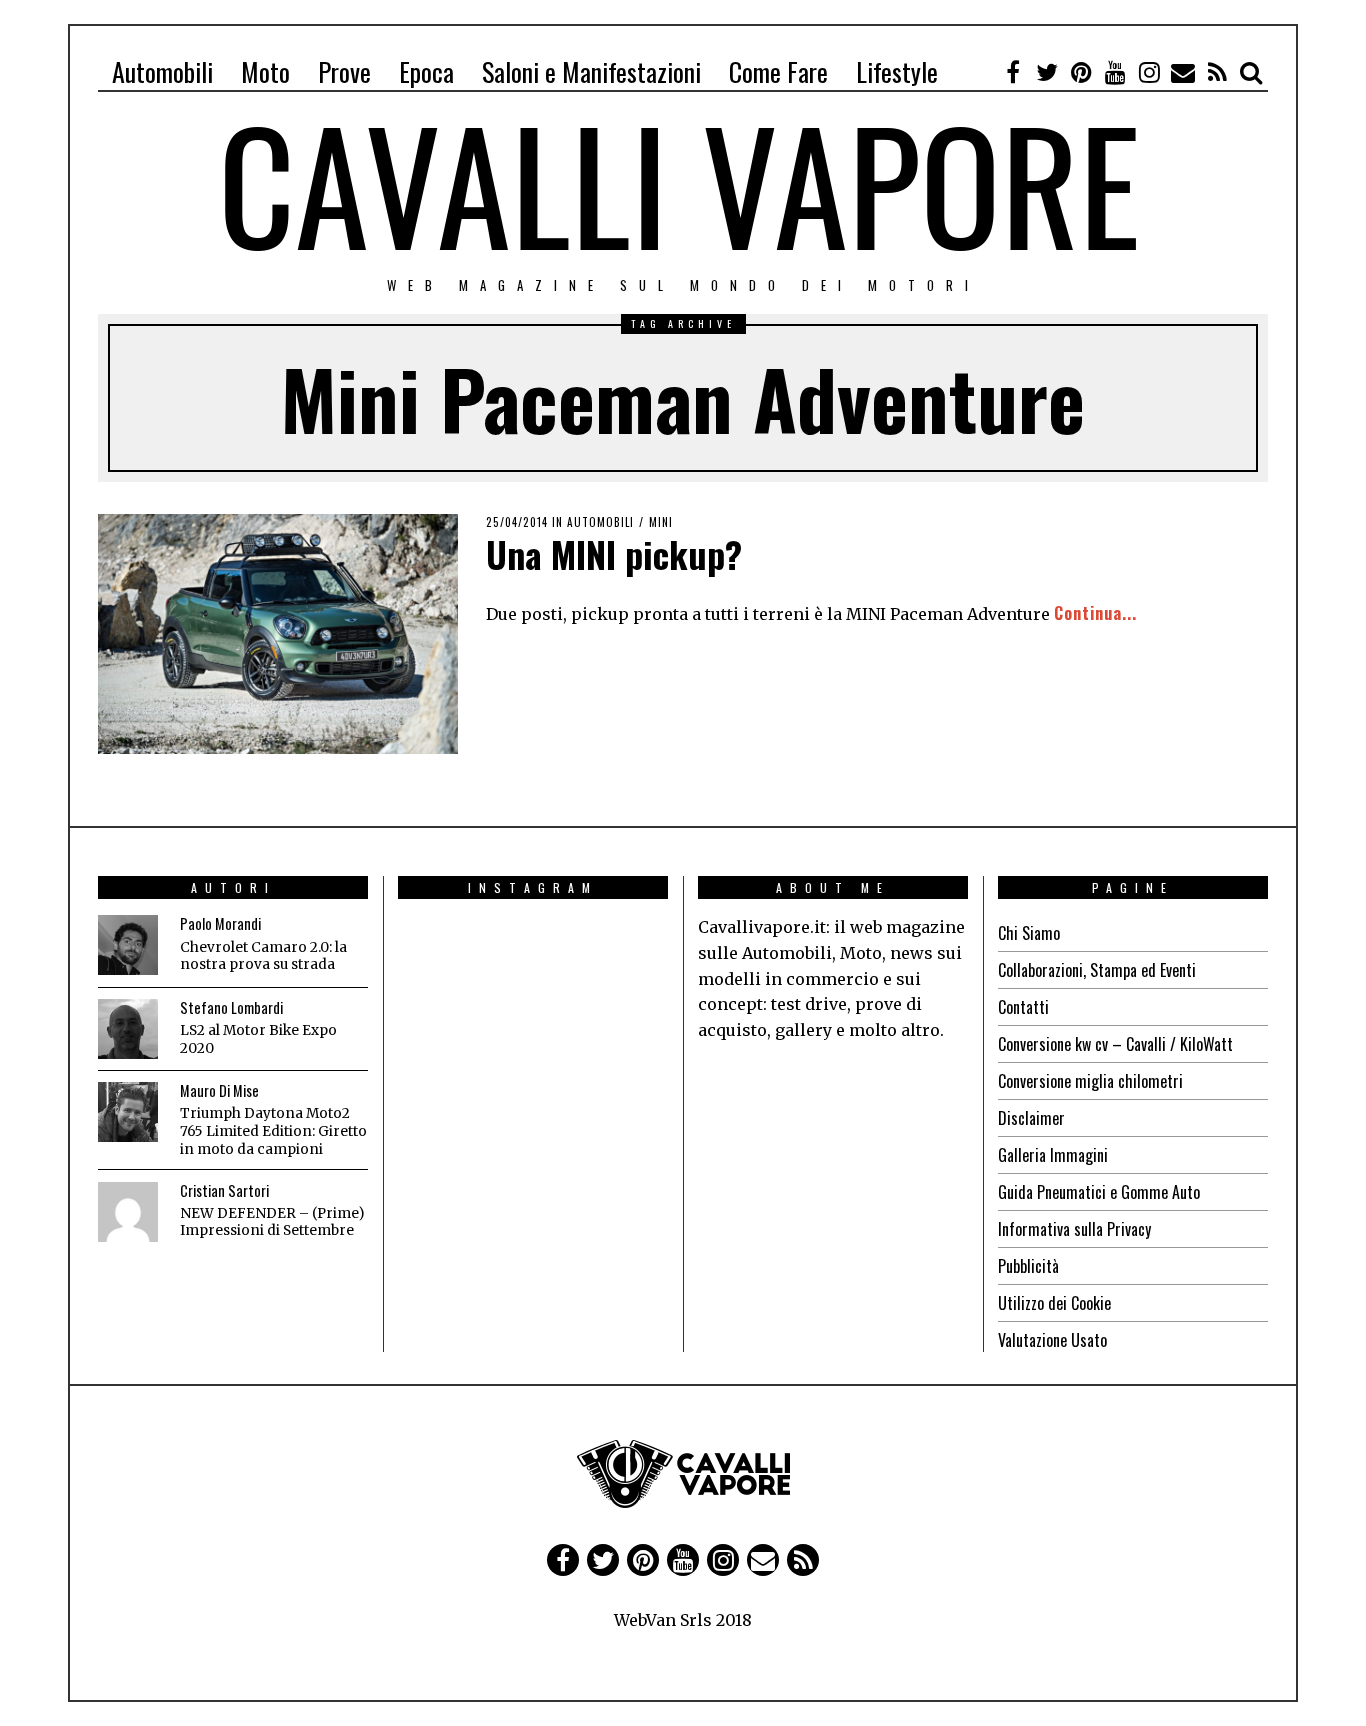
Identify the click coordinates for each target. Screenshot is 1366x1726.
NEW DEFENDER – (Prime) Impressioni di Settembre (272, 1222)
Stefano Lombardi (231, 1007)
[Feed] (1217, 72)
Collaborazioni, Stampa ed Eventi (1097, 970)
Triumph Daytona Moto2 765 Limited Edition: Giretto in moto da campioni (273, 1131)
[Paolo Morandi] (128, 945)
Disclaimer (1031, 1118)
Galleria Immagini (1053, 1155)
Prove (344, 71)
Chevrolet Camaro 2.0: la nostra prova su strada (263, 956)
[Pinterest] (1081, 72)
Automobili (162, 71)
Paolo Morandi (220, 923)
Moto (265, 71)
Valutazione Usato (1052, 1340)
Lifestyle (897, 71)
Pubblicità (1028, 1266)
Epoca (426, 71)
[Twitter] (1047, 72)
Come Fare (778, 71)
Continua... (1095, 613)
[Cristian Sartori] (128, 1212)
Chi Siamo (1029, 933)
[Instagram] (1149, 72)
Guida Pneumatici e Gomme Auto (1099, 1192)
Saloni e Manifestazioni (591, 71)
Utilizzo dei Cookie (1054, 1303)
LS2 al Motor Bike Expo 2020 (258, 1039)
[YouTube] (1115, 72)
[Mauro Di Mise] (128, 1112)
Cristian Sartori (224, 1190)
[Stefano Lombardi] (128, 1029)
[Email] (1183, 72)
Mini (661, 522)
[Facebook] (1013, 72)
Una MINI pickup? (614, 553)
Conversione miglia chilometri (1090, 1081)
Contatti (1023, 1007)
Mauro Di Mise (219, 1090)
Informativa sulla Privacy (1074, 1229)
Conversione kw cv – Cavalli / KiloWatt (1115, 1044)
